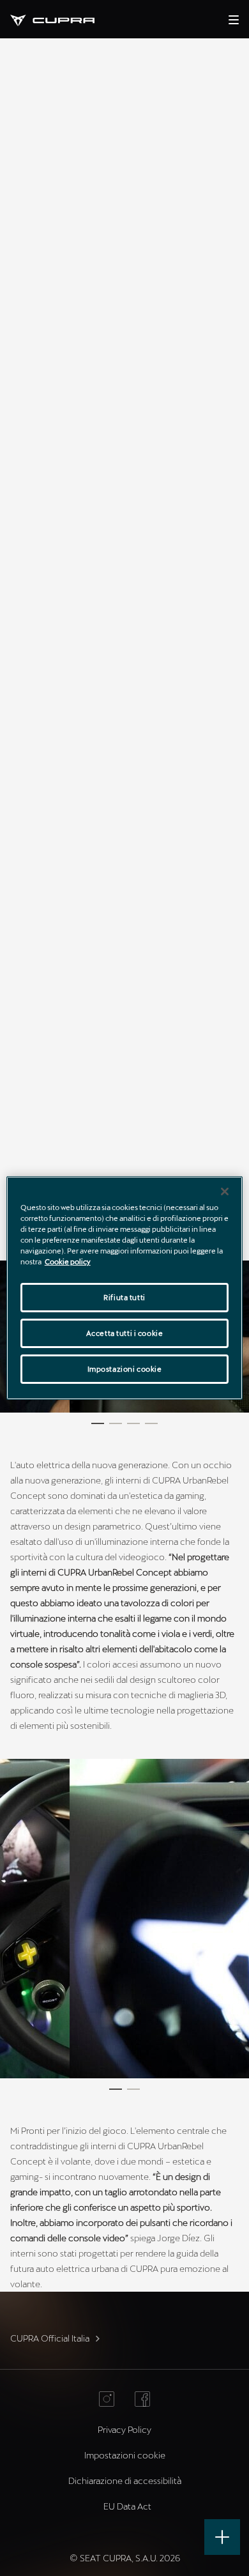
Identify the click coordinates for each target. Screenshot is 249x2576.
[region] (125, 1288)
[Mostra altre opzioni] (222, 2537)
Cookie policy (68, 1261)
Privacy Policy (124, 2429)
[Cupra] (63, 19)
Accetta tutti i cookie (125, 1333)
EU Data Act (127, 2506)
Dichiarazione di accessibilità (125, 2480)
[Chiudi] (225, 1192)
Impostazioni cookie (125, 1369)
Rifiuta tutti (124, 1297)
